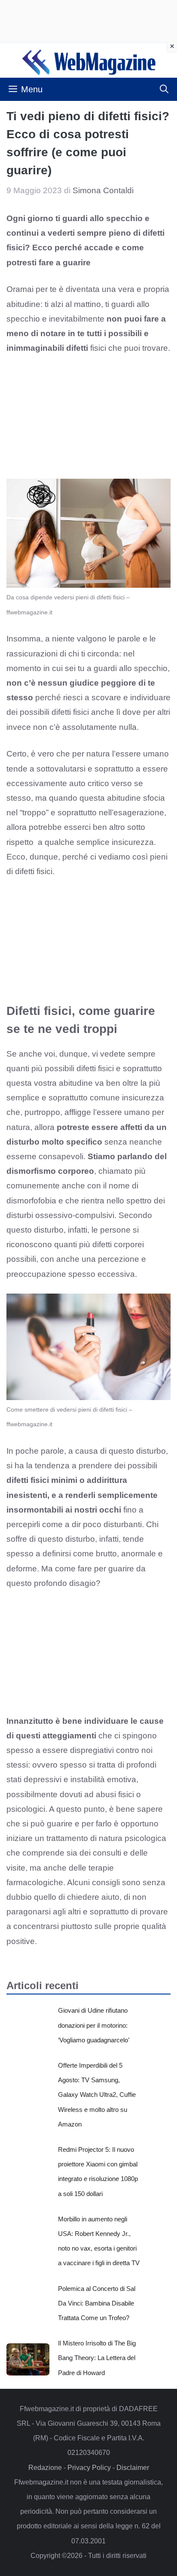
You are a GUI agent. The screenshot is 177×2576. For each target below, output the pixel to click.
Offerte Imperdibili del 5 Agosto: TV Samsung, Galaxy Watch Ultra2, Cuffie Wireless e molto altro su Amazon (97, 2095)
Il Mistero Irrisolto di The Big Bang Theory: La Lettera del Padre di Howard (97, 2358)
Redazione (45, 2468)
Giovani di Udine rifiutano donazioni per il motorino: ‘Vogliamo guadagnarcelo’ (94, 2025)
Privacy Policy (89, 2468)
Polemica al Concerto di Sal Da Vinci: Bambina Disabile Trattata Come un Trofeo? (97, 2303)
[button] (164, 89)
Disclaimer (133, 2468)
